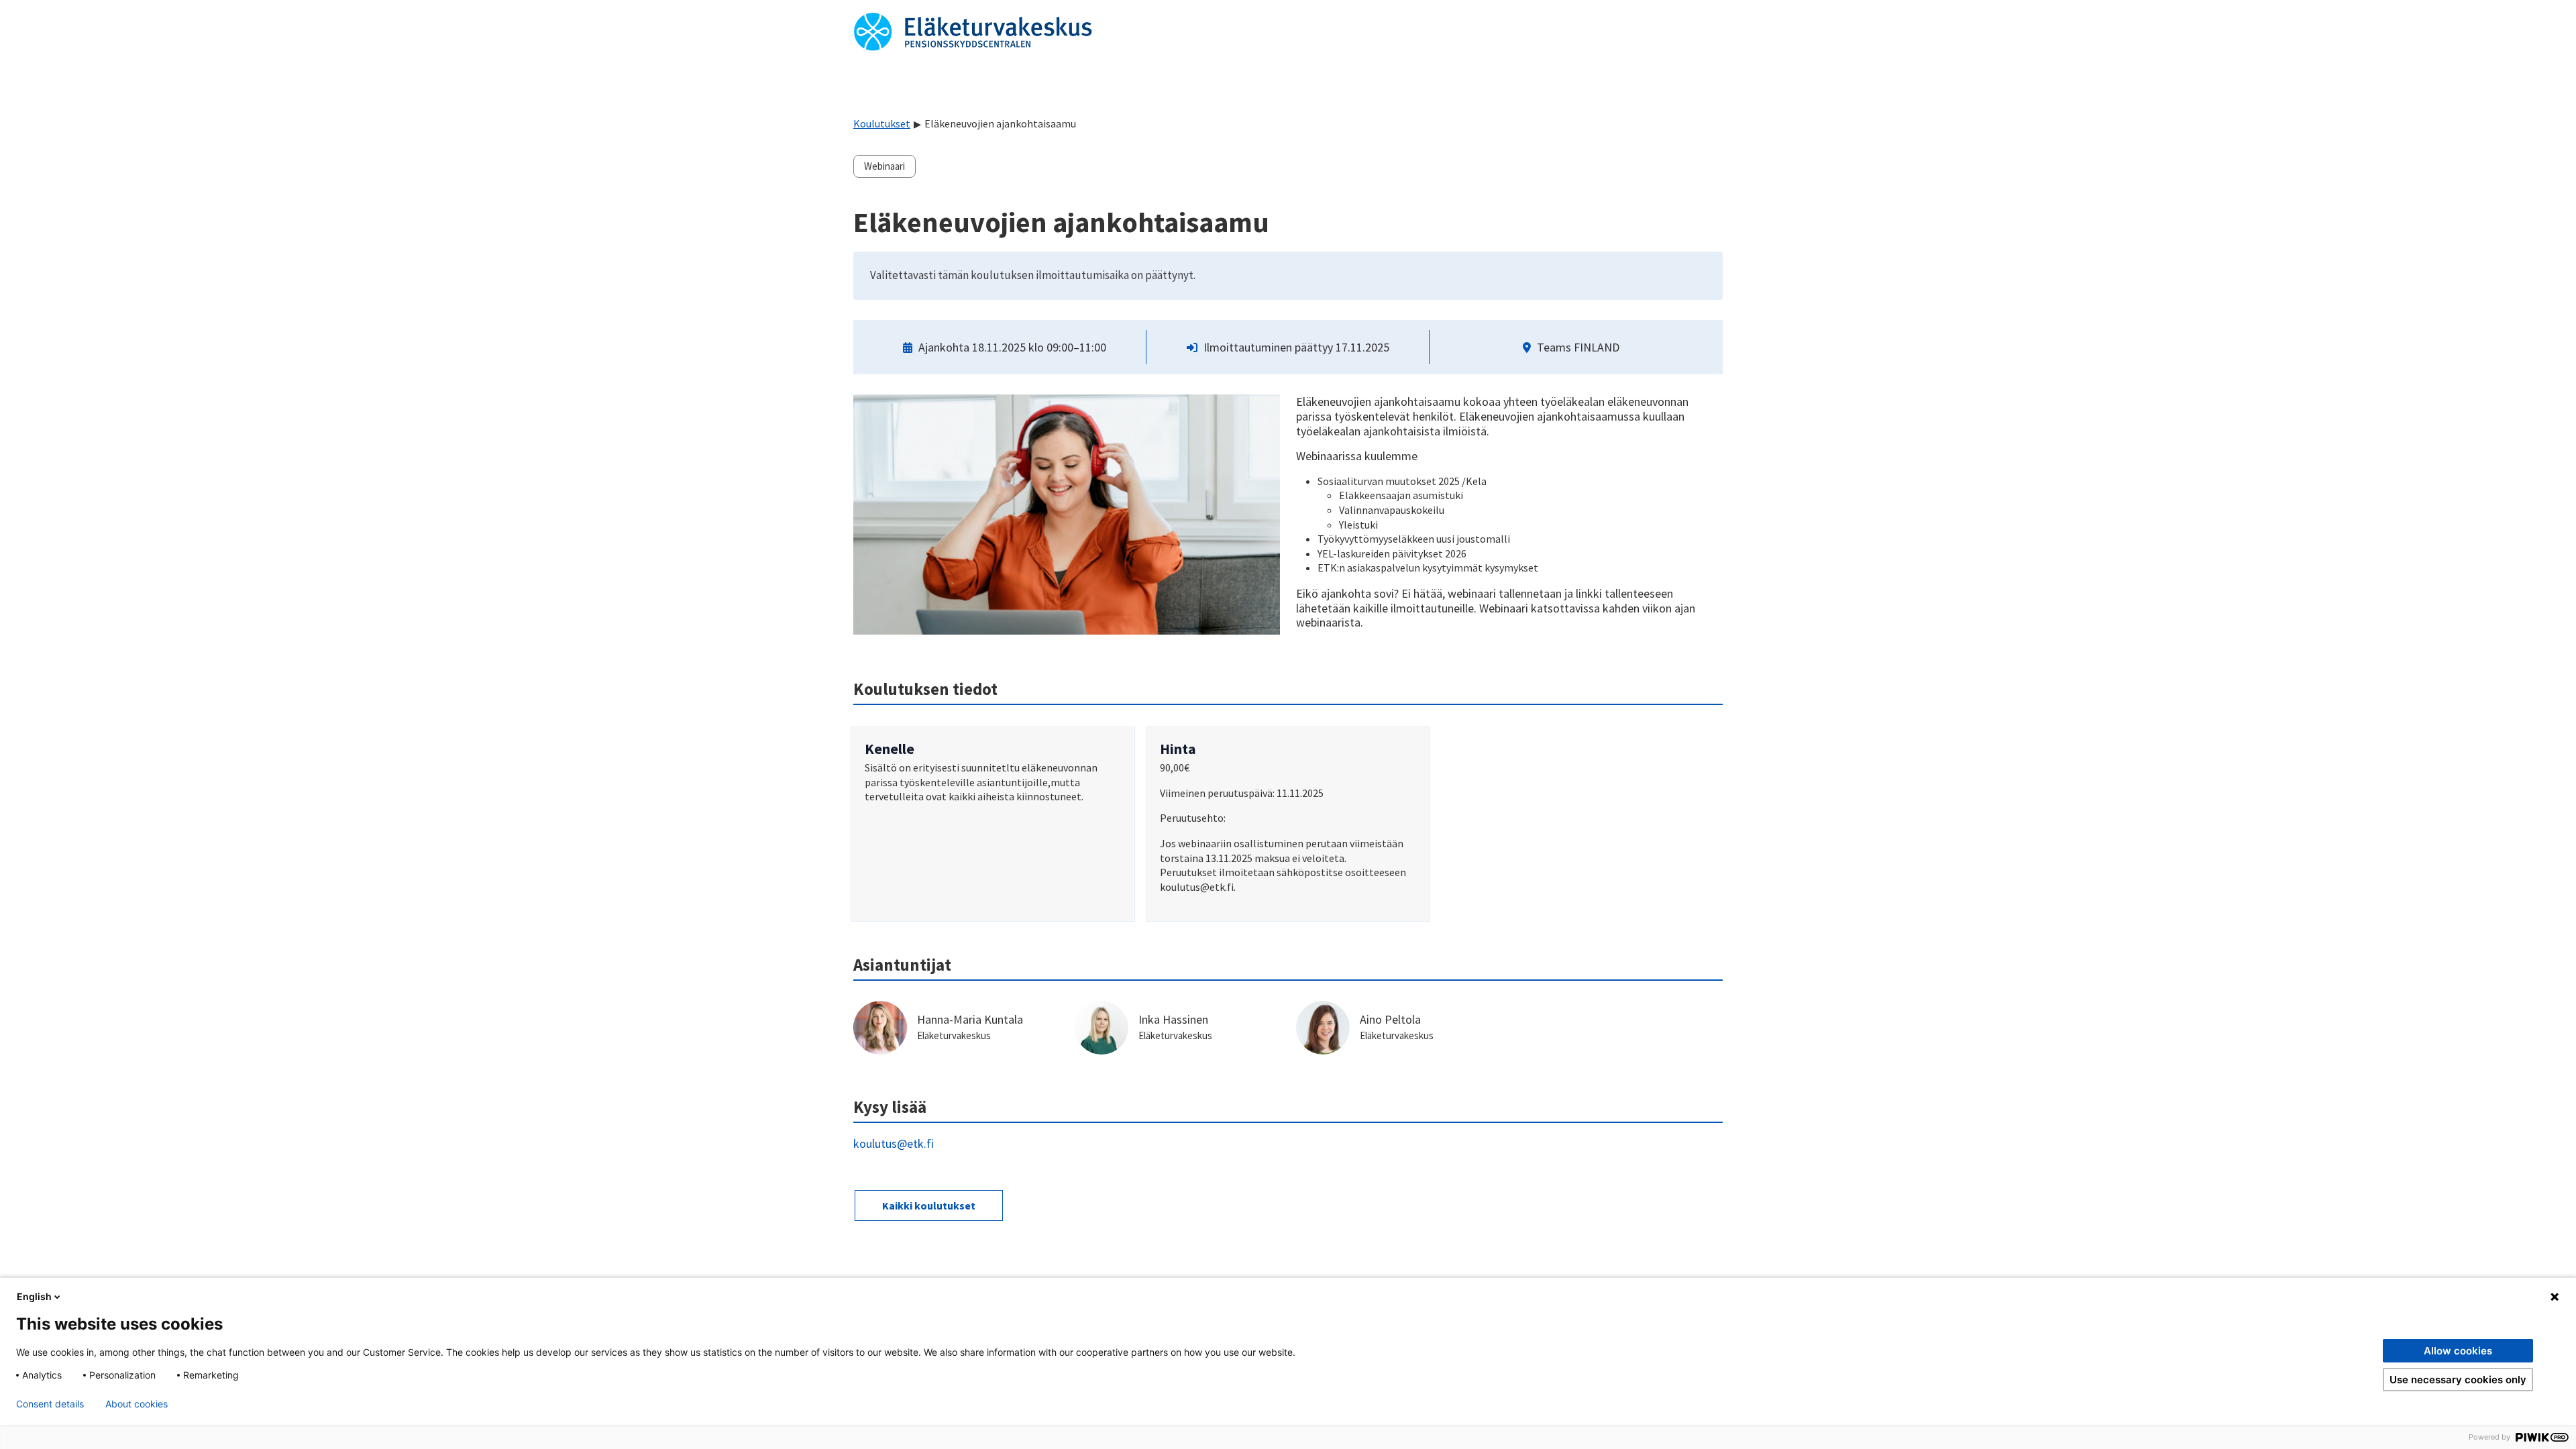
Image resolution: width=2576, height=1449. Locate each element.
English (34, 1296)
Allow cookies (2458, 1351)
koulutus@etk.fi (894, 1143)
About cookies (137, 1404)
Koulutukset (882, 123)
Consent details (50, 1404)
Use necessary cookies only (2458, 1380)
